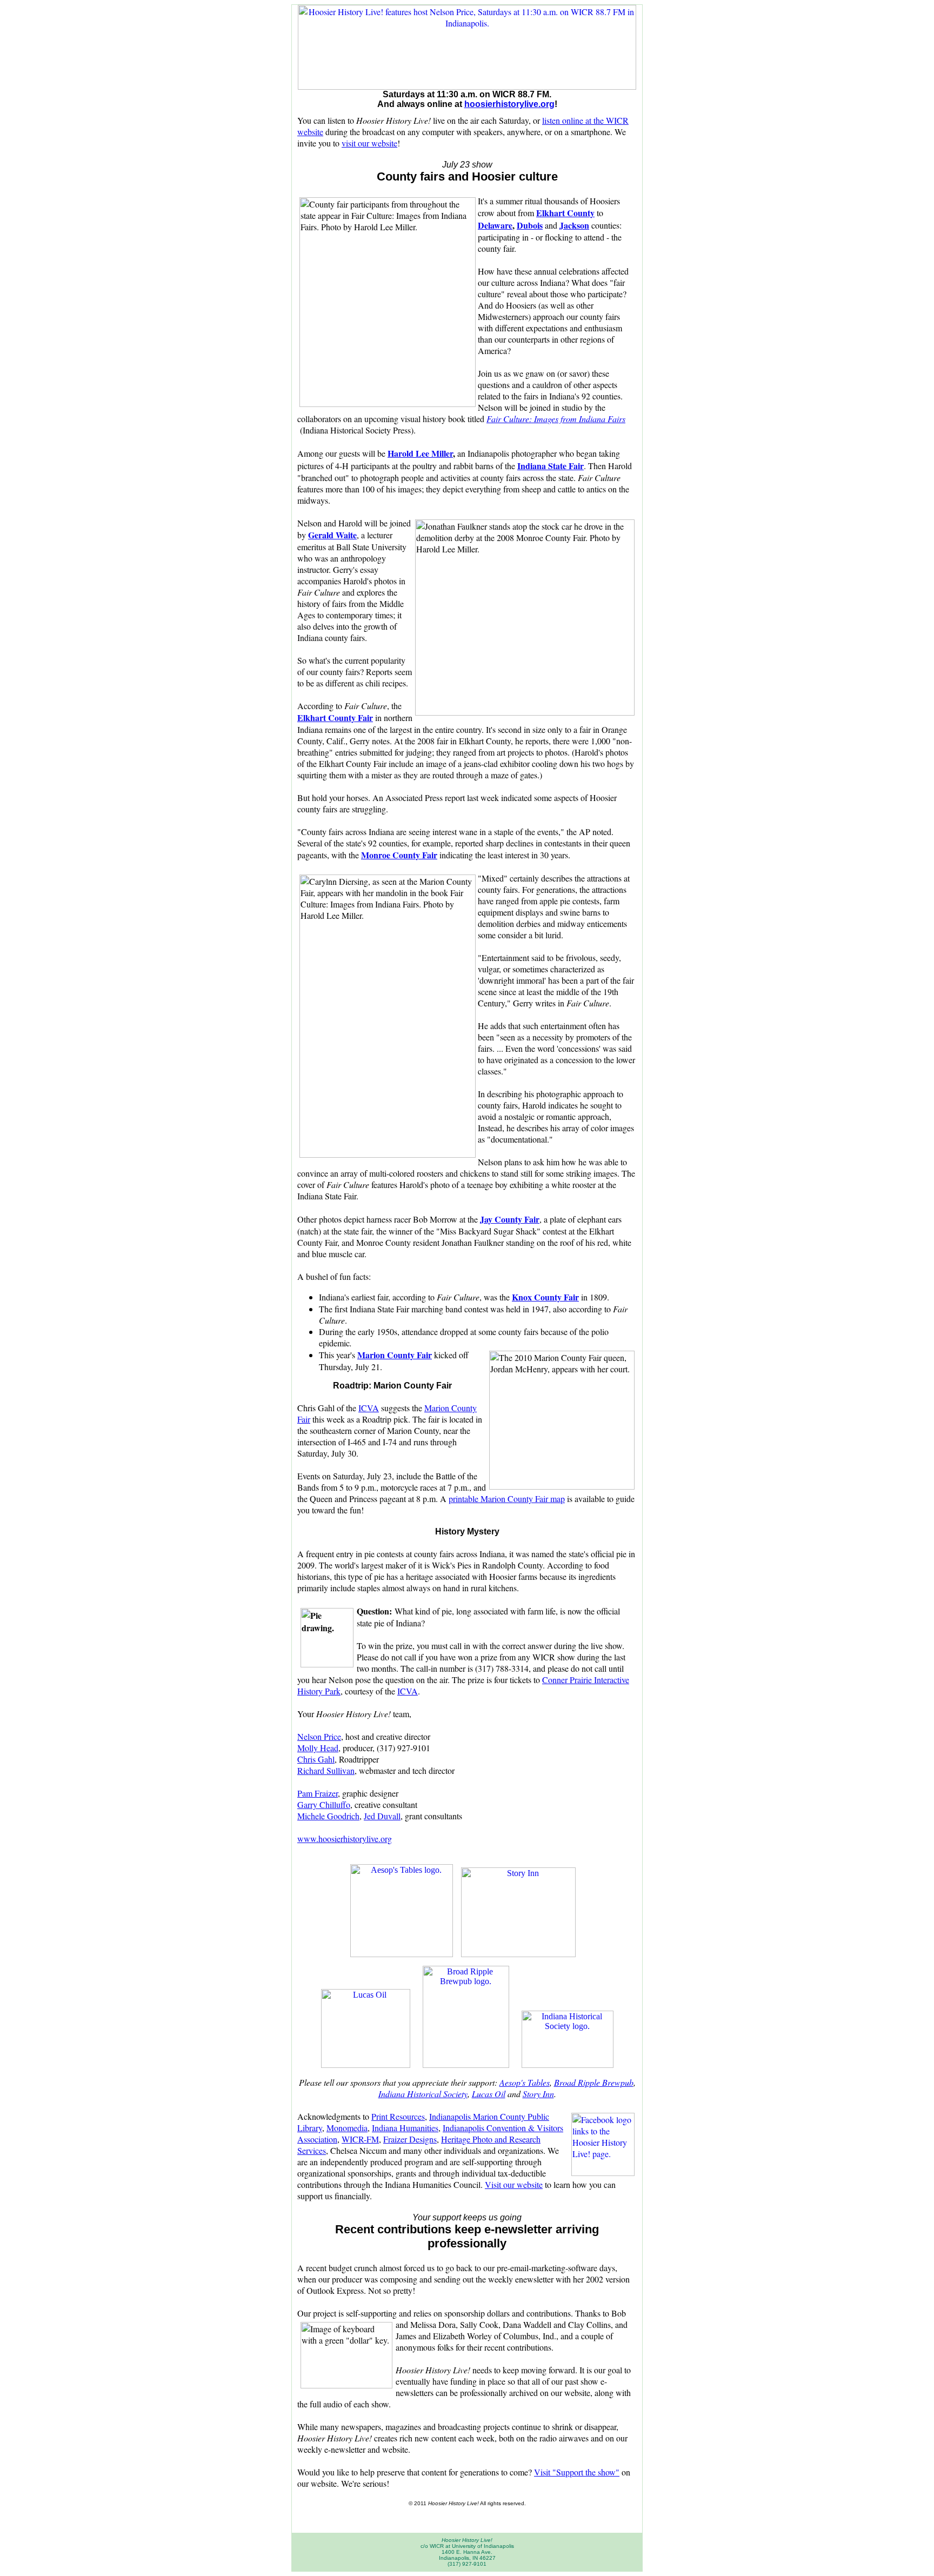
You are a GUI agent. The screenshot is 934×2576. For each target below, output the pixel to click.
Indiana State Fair (551, 466)
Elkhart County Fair (335, 718)
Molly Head (318, 1748)
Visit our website (514, 2184)
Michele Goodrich (328, 1816)
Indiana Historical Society (423, 2094)
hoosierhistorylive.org (509, 104)
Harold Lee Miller (420, 453)
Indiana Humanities (405, 2128)
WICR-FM (360, 2139)
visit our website (369, 143)
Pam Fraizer (318, 1793)
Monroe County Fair (399, 855)
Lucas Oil (489, 2094)
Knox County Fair (545, 1297)
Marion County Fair (395, 1355)
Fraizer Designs (410, 2139)
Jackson (574, 225)
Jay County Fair (510, 1219)
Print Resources (398, 2116)
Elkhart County (565, 213)
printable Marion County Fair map (507, 1499)
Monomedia (347, 2128)
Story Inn (538, 2094)
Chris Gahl (316, 1759)
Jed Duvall (382, 1816)
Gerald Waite (332, 535)
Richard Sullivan (326, 1770)
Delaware (495, 225)
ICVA (369, 1408)
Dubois (530, 225)
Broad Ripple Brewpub (594, 2082)
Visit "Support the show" (577, 2472)
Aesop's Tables (525, 2082)
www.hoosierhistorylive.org (345, 1838)
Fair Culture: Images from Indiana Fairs (556, 419)
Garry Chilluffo (324, 1804)
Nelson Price (319, 1736)
